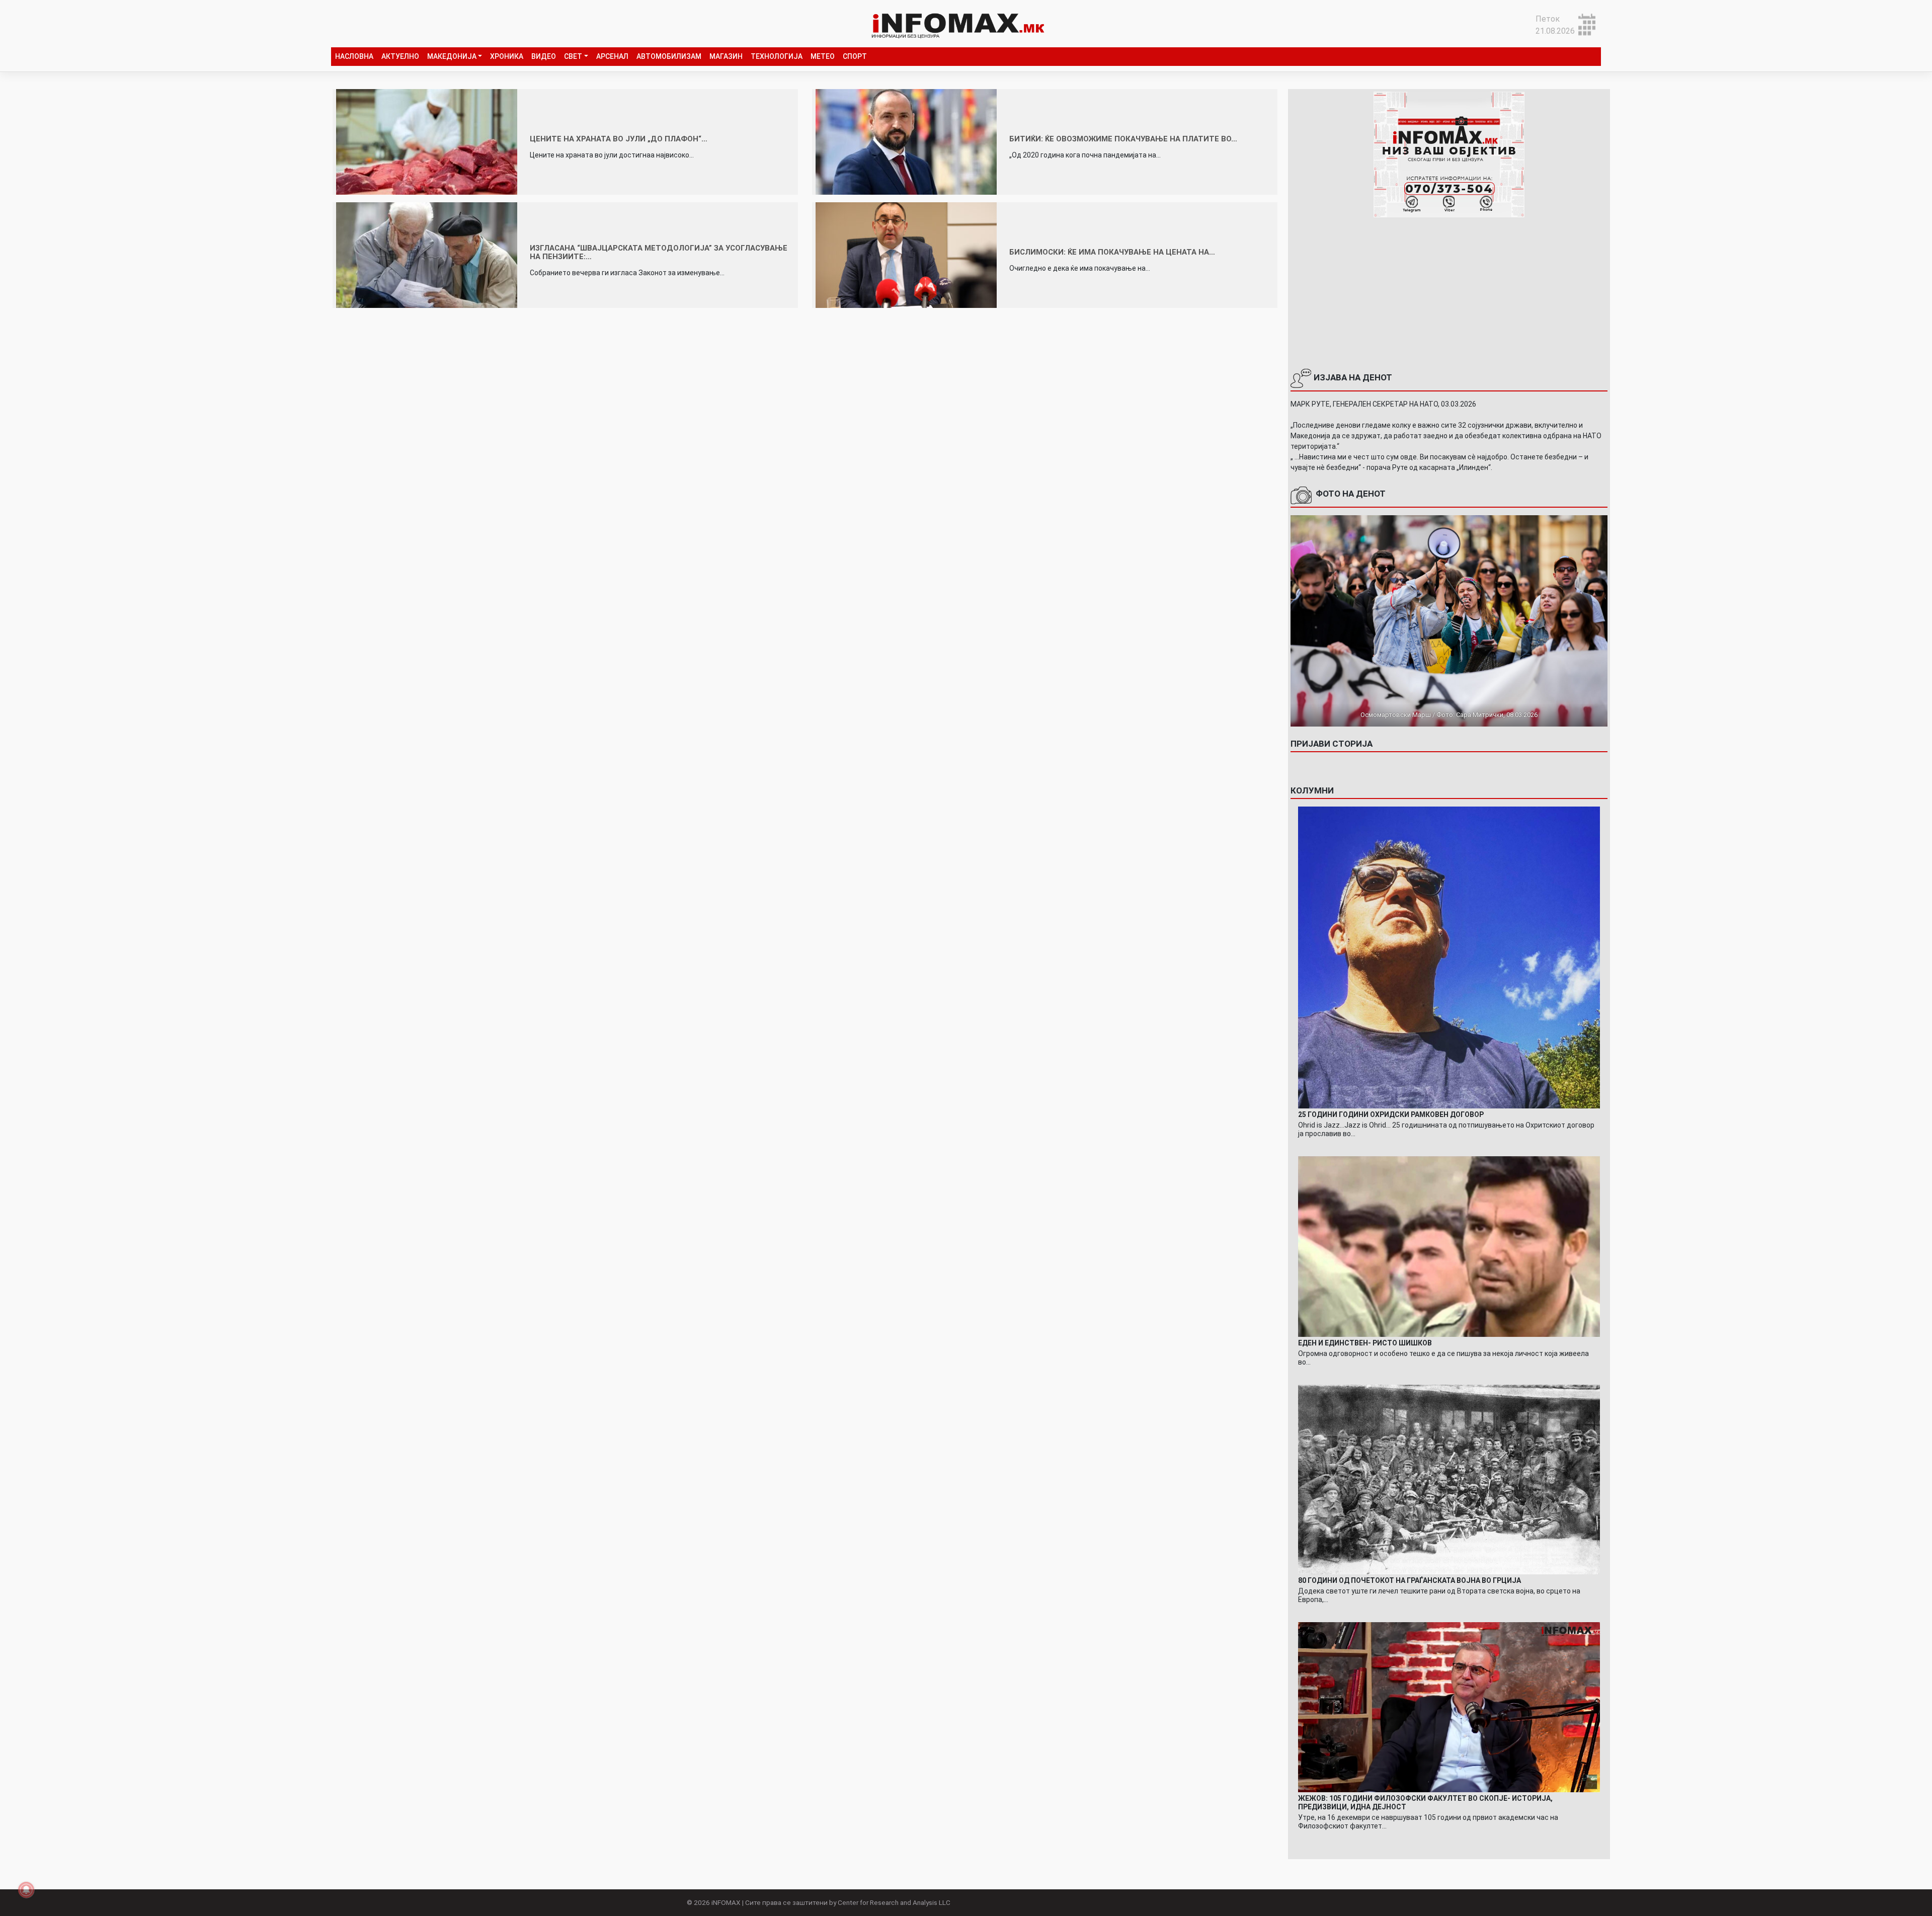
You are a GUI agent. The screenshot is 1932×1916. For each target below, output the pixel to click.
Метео (823, 56)
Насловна (354, 56)
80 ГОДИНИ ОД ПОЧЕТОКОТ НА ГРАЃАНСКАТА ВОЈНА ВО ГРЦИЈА (1410, 1580)
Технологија (777, 56)
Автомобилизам (669, 56)
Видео (544, 56)
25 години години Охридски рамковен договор (1391, 1114)
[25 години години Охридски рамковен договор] (1449, 957)
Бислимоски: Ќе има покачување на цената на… (1112, 252)
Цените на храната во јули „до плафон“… (619, 139)
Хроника (507, 56)
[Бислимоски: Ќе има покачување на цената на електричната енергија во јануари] (906, 254)
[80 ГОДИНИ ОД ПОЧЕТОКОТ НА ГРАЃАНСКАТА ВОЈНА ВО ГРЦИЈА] (1449, 1479)
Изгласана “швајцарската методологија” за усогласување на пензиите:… (659, 252)
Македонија (452, 56)
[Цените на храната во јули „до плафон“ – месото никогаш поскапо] (427, 141)
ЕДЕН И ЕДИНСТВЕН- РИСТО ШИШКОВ (1365, 1343)
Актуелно (400, 56)
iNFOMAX (726, 1902)
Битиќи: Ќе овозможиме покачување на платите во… (1123, 139)
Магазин (726, 56)
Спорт (855, 56)
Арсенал (612, 56)
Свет (573, 56)
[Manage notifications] (26, 1890)
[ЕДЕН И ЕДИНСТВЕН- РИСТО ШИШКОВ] (1449, 1246)
